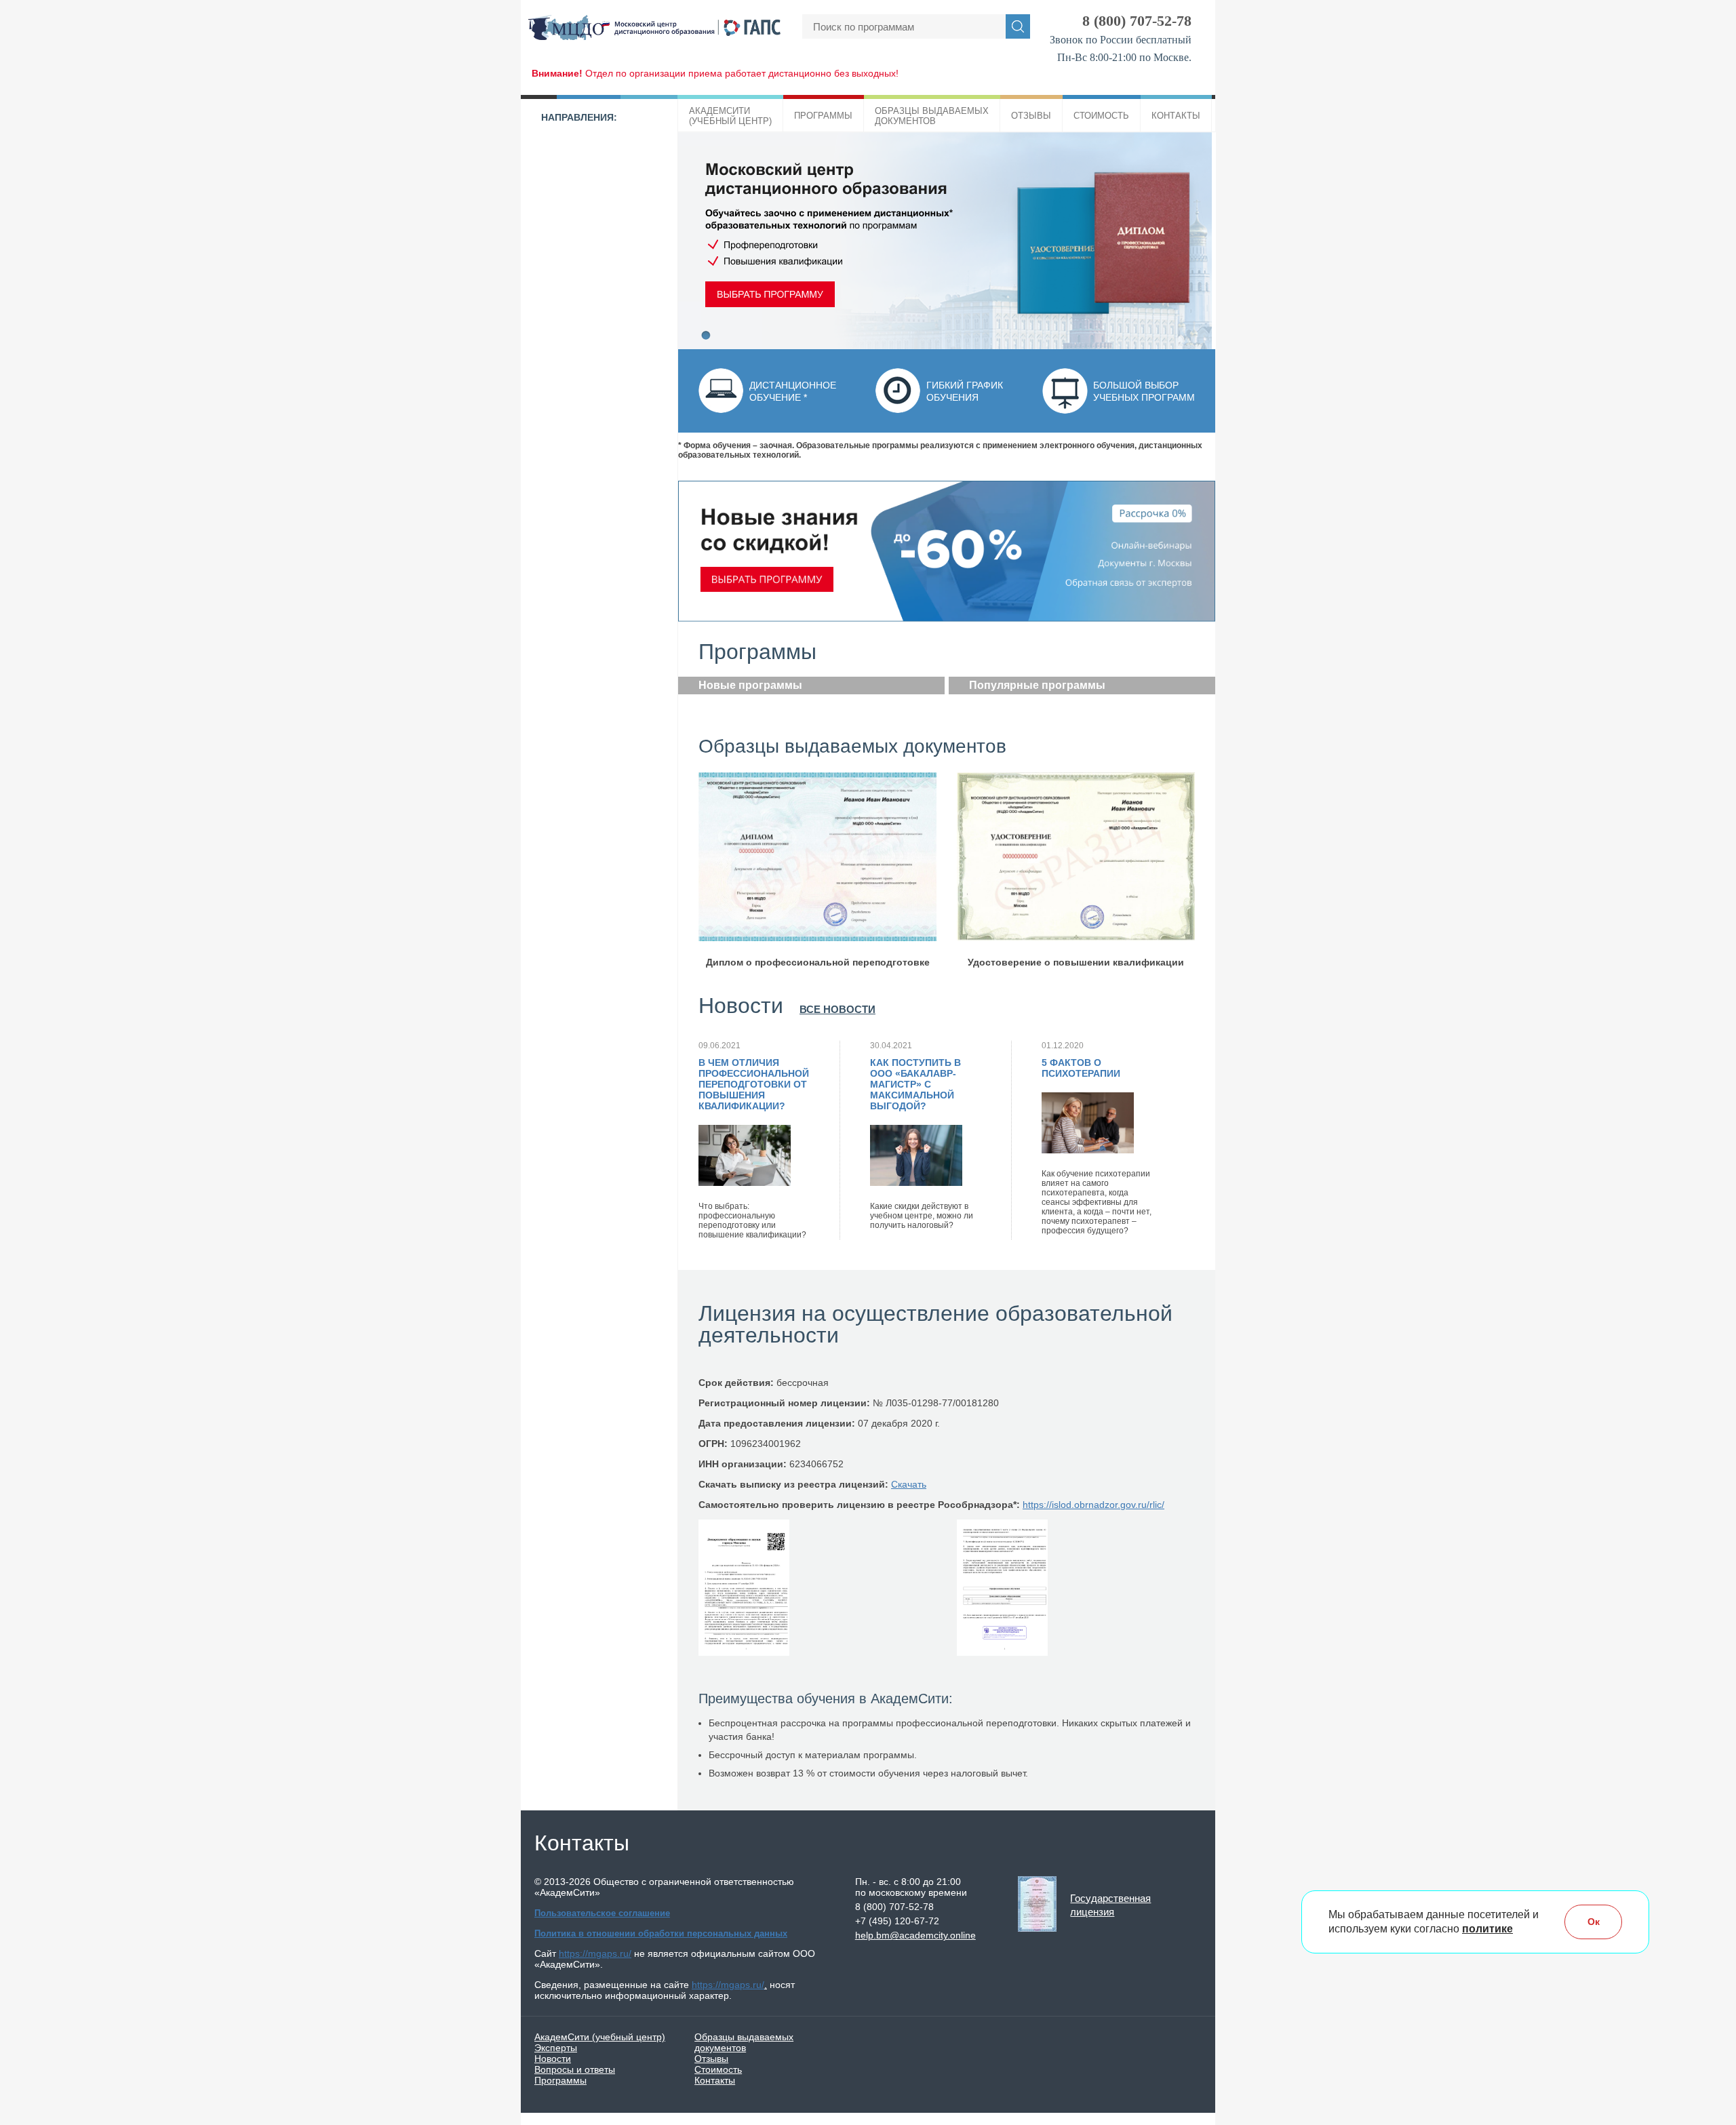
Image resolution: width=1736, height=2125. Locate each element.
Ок (1594, 1922)
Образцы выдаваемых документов (744, 2042)
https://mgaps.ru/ (595, 1953)
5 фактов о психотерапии (1081, 1068)
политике (1487, 1929)
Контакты (1176, 116)
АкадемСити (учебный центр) (600, 2037)
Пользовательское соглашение (602, 1913)
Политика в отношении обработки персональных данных (661, 1933)
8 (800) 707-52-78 (1137, 21)
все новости (837, 1009)
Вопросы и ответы (575, 2069)
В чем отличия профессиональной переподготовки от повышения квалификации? (754, 1084)
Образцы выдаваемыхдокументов (932, 116)
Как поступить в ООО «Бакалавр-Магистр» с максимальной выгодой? (915, 1084)
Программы (823, 116)
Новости (553, 2059)
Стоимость (1101, 116)
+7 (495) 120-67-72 (897, 1921)
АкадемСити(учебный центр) (730, 116)
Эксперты (556, 2048)
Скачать (909, 1484)
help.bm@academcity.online (915, 1935)
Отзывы (1031, 116)
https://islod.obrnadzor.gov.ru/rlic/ (1093, 1505)
